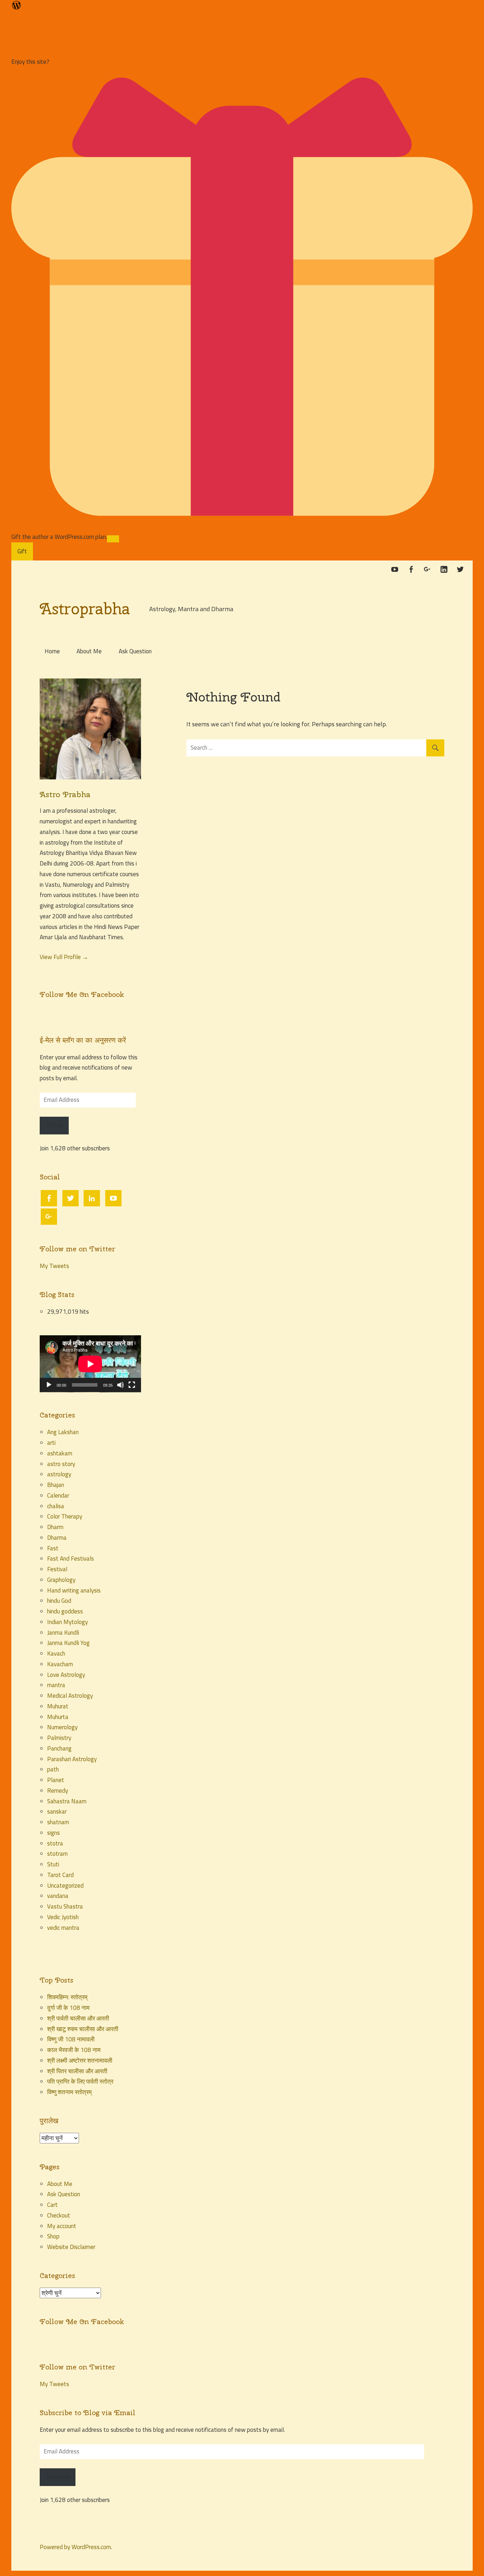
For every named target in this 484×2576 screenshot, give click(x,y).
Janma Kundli (63, 1633)
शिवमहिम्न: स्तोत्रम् (67, 1997)
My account (62, 2226)
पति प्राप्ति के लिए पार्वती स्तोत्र (81, 2081)
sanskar (57, 1811)
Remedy (58, 1791)
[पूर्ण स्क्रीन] (132, 1385)
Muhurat (58, 1706)
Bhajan (56, 1485)
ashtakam (60, 1453)
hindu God (59, 1601)
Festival (57, 1569)
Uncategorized (65, 1886)
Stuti (53, 1864)
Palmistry (59, 1738)
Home (52, 651)
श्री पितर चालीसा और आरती (77, 2071)
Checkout (59, 2215)
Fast (53, 1548)
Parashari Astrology (72, 1759)
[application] (90, 1364)
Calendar (58, 1495)
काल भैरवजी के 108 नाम (74, 2050)
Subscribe (58, 2477)
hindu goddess (65, 1611)
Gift (22, 551)
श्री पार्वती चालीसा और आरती (78, 2018)
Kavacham (60, 1664)
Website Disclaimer (71, 2247)
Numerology (62, 1727)
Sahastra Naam (67, 1801)
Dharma (57, 1538)
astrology (59, 1474)
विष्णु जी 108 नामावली (71, 2039)
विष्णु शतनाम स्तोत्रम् (69, 2092)
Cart (52, 2205)
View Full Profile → (64, 957)
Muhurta (58, 1717)
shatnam (58, 1822)
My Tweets (54, 1266)
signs (54, 1833)
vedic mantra (63, 1928)
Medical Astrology (70, 1696)
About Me (89, 651)
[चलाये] (49, 1385)
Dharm (55, 1527)
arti (51, 1443)
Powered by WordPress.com (75, 2547)
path (53, 1769)
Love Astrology (66, 1675)
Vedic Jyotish (63, 1917)
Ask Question (135, 651)
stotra (55, 1843)
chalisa (56, 1506)
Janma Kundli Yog (68, 1643)
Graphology (61, 1580)
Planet (56, 1780)
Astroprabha (85, 609)
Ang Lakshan (63, 1432)
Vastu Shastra (65, 1906)
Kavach (56, 1653)
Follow (54, 1125)
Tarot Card (60, 1875)
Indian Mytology (67, 1622)
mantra (56, 1685)
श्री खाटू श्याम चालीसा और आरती (83, 2029)
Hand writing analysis (74, 1590)
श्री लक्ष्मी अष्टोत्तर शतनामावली (80, 2061)
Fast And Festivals (71, 1558)
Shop (53, 2236)
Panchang (59, 1748)
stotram (57, 1854)
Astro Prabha (65, 794)
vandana (58, 1896)
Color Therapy (65, 1516)
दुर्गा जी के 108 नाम (68, 2008)
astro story (61, 1464)
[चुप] (120, 1385)
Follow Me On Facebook (82, 994)
